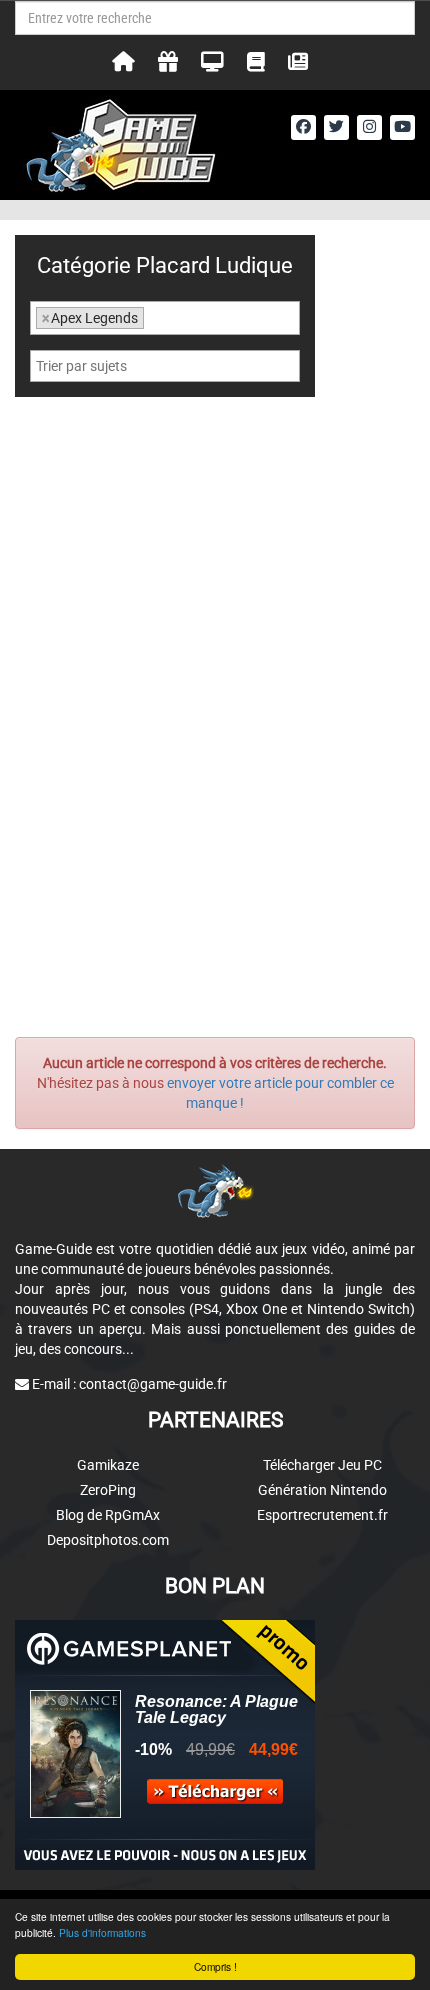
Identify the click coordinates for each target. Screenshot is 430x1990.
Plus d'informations (102, 1932)
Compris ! (215, 1966)
